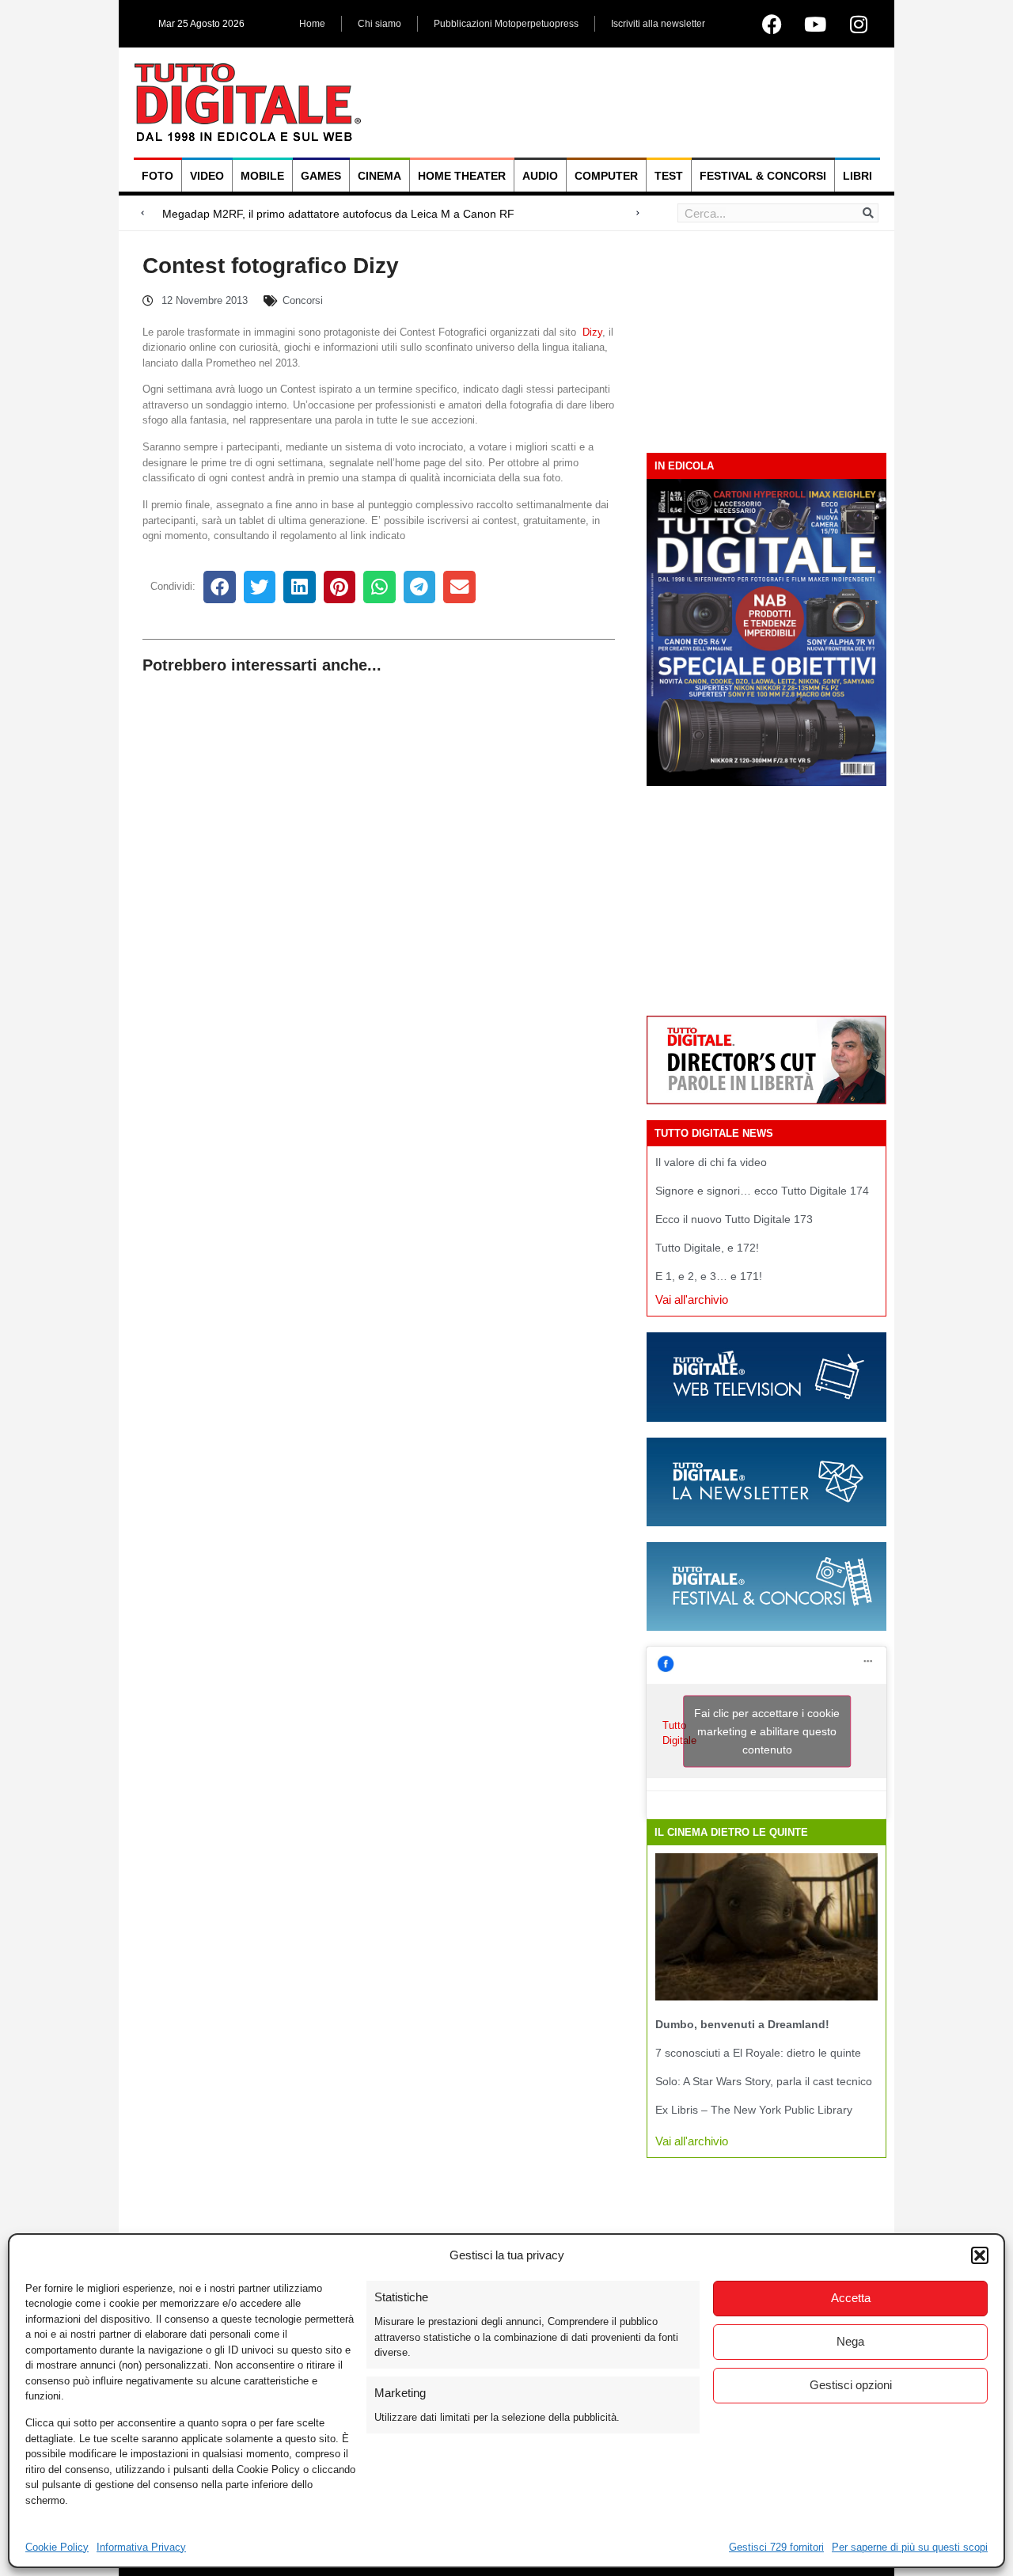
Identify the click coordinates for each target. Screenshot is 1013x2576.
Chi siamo (379, 24)
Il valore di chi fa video (711, 1162)
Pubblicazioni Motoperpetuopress (506, 24)
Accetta (851, 2298)
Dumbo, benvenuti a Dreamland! (742, 2024)
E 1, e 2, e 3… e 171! (709, 1276)
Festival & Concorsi (763, 176)
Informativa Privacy (141, 2547)
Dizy (592, 332)
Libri (857, 176)
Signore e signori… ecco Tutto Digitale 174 (762, 1191)
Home (312, 24)
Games (321, 176)
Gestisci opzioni (851, 2385)
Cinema (379, 176)
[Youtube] (815, 24)
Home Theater (462, 176)
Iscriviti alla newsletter (658, 24)
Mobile (262, 176)
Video (207, 176)
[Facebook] (772, 24)
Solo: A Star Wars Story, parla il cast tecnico (764, 2081)
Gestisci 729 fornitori (776, 2547)
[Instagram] (859, 24)
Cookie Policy (57, 2547)
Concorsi (303, 300)
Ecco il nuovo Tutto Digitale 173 (734, 1219)
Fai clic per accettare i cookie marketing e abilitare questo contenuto (767, 1731)
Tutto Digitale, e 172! (707, 1248)
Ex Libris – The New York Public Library (754, 2110)
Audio (540, 176)
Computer (606, 176)
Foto (157, 176)
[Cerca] (868, 213)
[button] (980, 2255)
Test (669, 176)
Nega (850, 2341)
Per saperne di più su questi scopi (910, 2547)
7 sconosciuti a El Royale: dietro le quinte (758, 2053)
